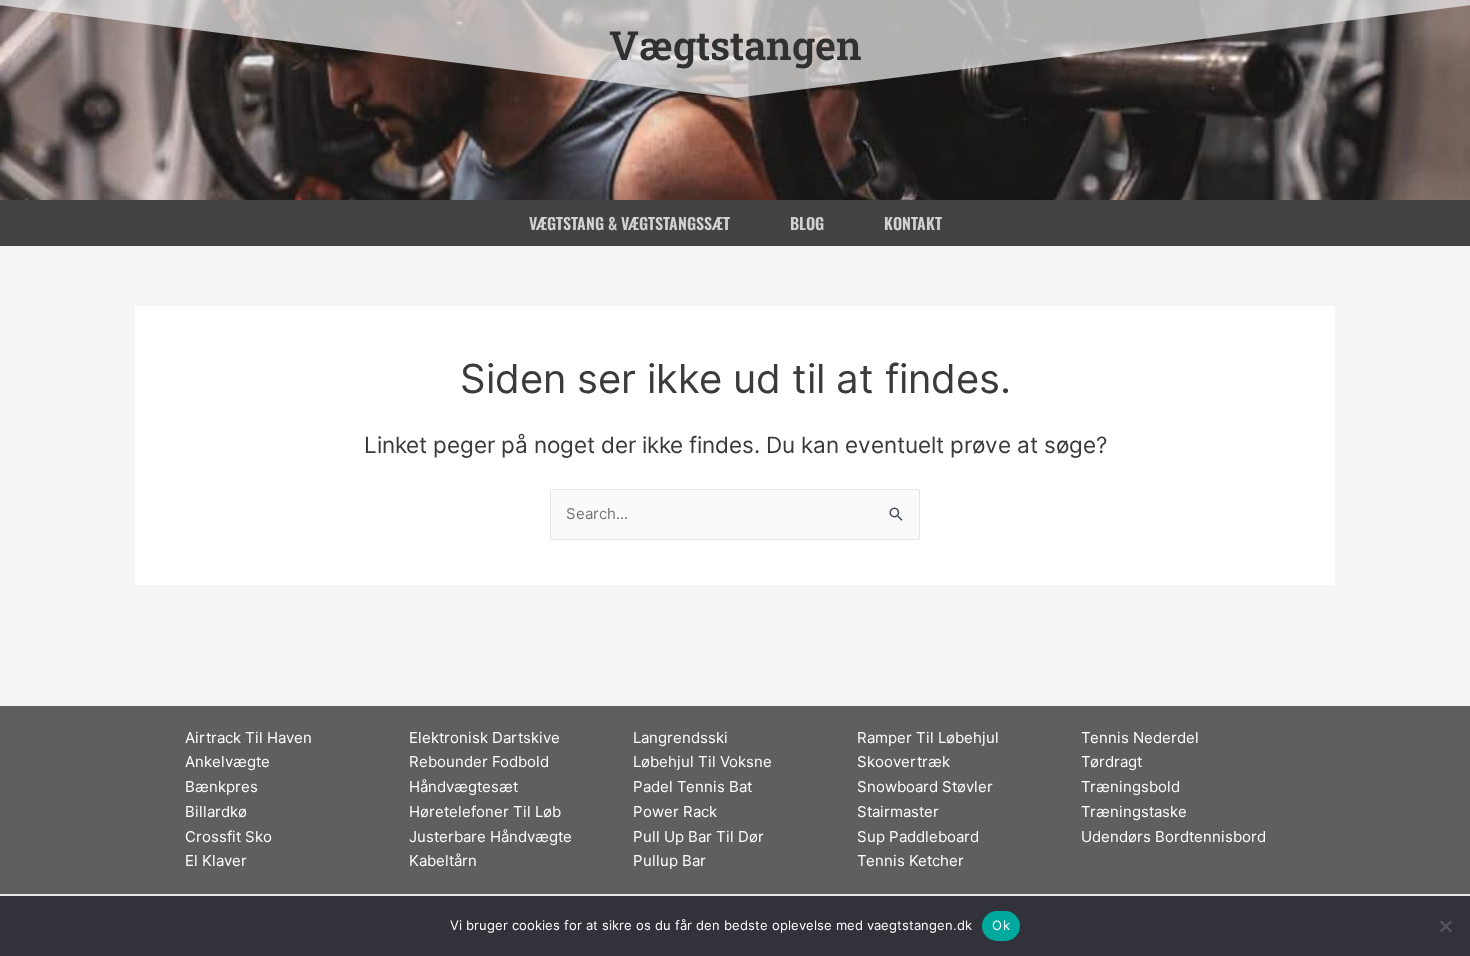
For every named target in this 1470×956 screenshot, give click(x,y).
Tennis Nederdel (1140, 737)
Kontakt (913, 223)
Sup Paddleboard (918, 836)
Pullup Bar (669, 860)
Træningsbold (1130, 786)
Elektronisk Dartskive (484, 737)
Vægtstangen (735, 44)
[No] (1445, 926)
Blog (807, 223)
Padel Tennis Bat (692, 786)
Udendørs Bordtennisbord (1173, 836)
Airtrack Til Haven (248, 737)
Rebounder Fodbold (479, 761)
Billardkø (216, 811)
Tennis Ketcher (910, 860)
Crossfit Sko (228, 836)
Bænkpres (221, 786)
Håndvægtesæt (463, 786)
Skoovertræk (903, 761)
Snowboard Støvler (925, 786)
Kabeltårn (443, 860)
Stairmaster (898, 811)
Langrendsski (680, 737)
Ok (1001, 925)
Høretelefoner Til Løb (485, 811)
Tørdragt (1111, 761)
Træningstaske (1134, 811)
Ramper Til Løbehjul (928, 737)
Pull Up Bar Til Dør (698, 836)
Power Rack (675, 811)
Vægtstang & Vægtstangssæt (629, 223)
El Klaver (216, 860)
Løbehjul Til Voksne (702, 761)
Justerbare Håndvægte (490, 836)
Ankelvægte (227, 761)
